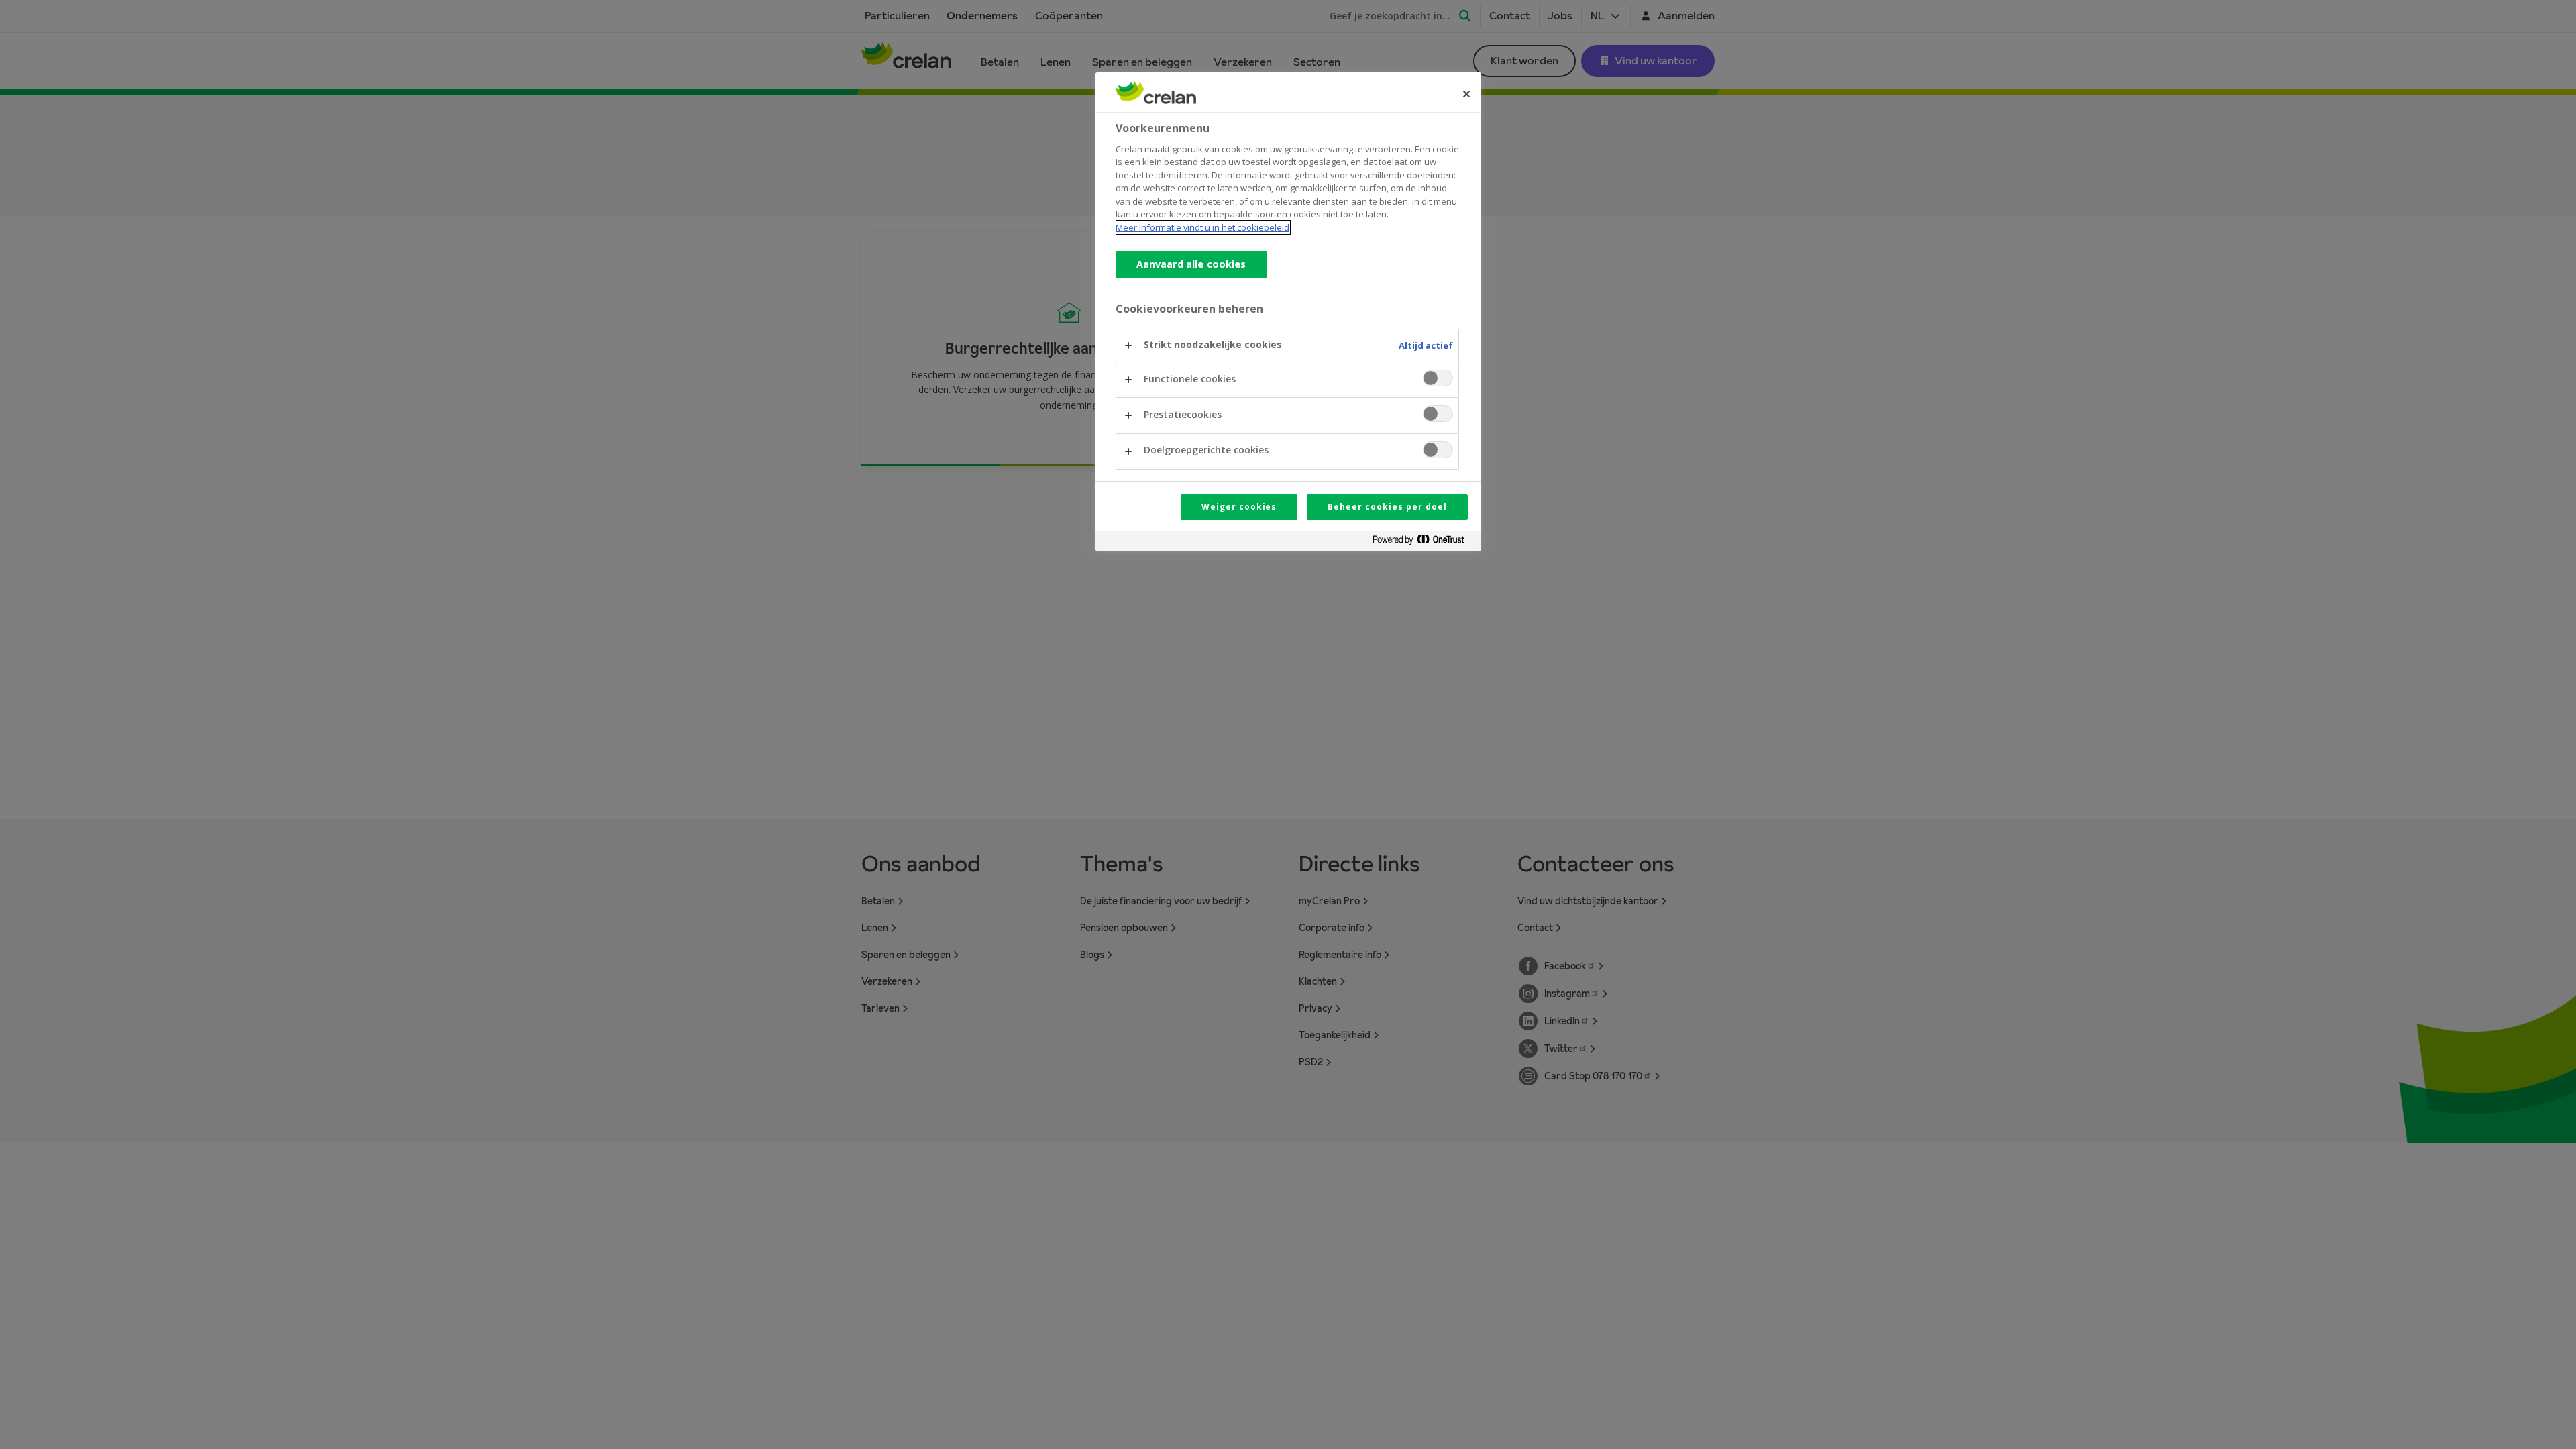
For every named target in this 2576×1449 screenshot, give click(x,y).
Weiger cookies (1239, 507)
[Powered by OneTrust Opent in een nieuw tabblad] (1424, 542)
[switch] (1438, 378)
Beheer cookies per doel (1387, 507)
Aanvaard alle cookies (1191, 264)
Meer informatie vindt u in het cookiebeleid (1202, 227)
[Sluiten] (1466, 94)
